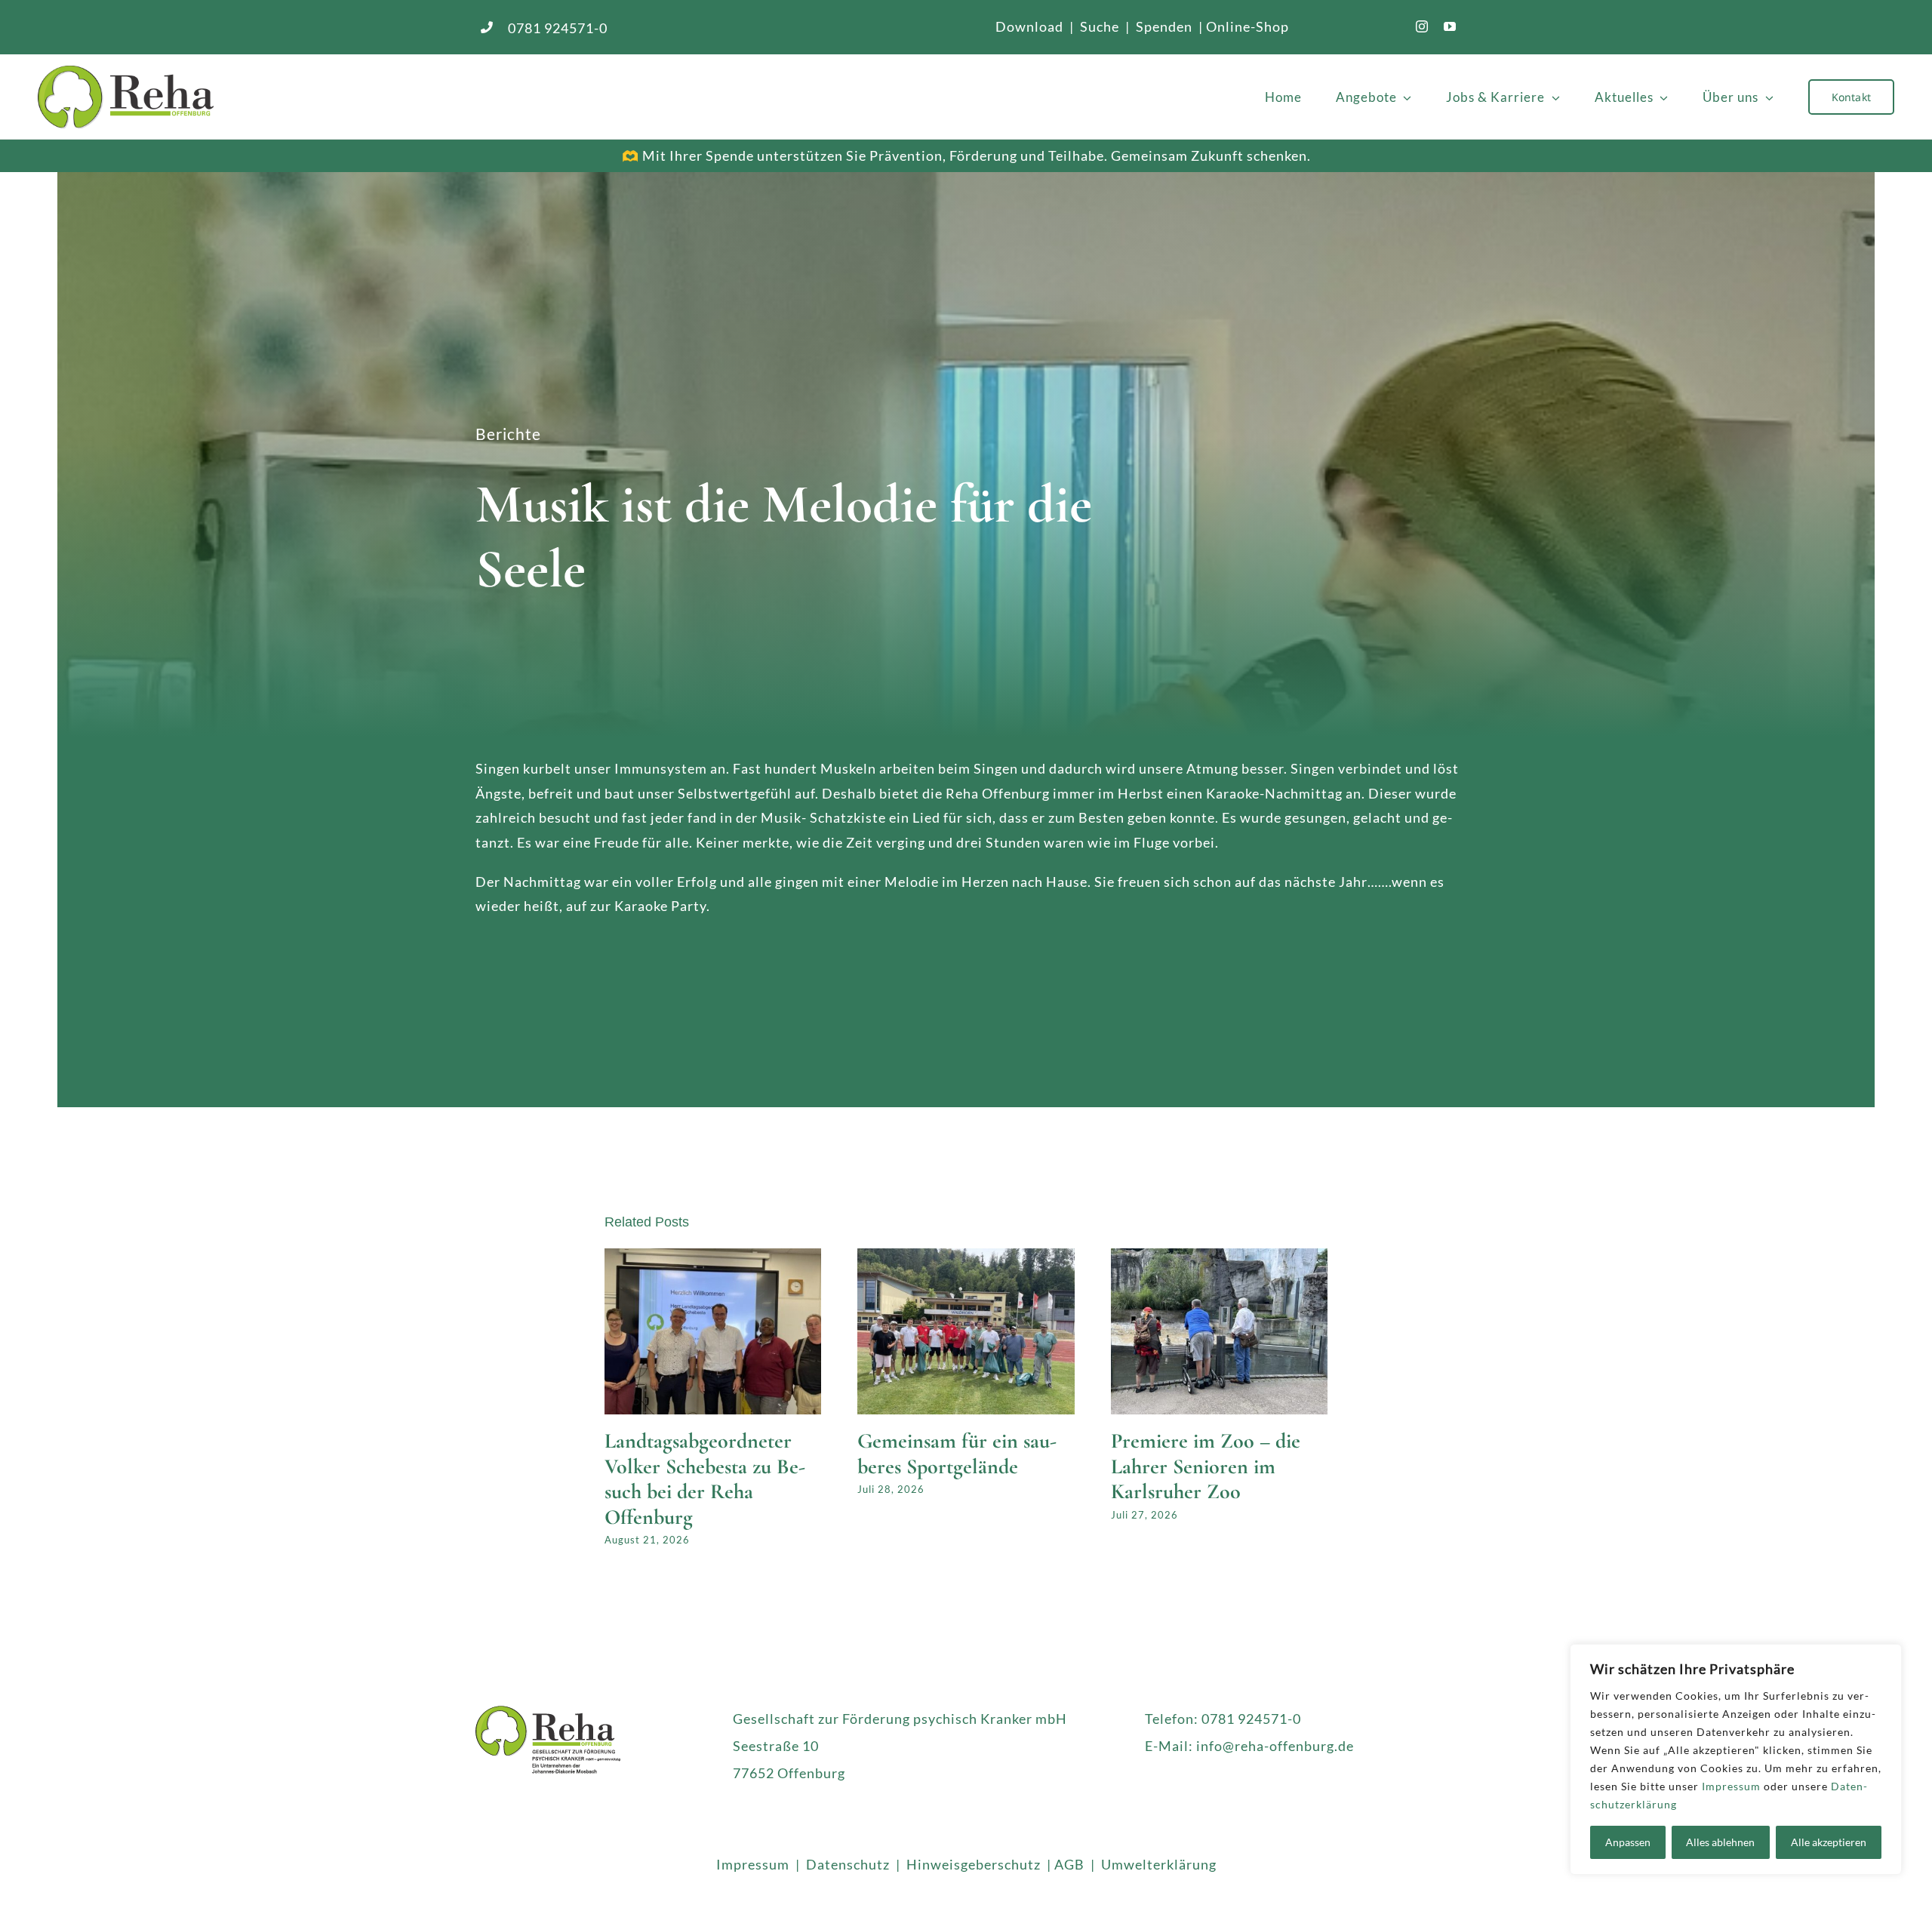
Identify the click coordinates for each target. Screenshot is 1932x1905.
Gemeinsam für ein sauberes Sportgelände (957, 1454)
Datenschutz (848, 1864)
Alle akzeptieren (1829, 1842)
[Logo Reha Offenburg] (270, 97)
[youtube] (1450, 26)
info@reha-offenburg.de (1275, 1746)
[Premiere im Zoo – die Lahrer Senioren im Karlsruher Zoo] (1220, 1257)
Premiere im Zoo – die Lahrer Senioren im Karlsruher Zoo (1206, 1466)
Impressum (1731, 1786)
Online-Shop (1247, 26)
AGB (1069, 1864)
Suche (1100, 26)
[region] (1736, 1759)
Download (1031, 26)
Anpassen (1628, 1842)
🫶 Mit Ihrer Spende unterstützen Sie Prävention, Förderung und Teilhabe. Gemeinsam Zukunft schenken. (966, 155)
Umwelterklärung (1159, 1864)
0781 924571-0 (558, 28)
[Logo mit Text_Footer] (548, 1713)
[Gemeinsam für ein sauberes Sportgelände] (966, 1257)
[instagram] (1422, 26)
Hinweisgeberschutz (974, 1864)
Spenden (1164, 26)
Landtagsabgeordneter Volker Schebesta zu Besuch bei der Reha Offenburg (705, 1479)
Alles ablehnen (1720, 1842)
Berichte (508, 434)
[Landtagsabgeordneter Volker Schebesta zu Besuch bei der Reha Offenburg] (713, 1257)
